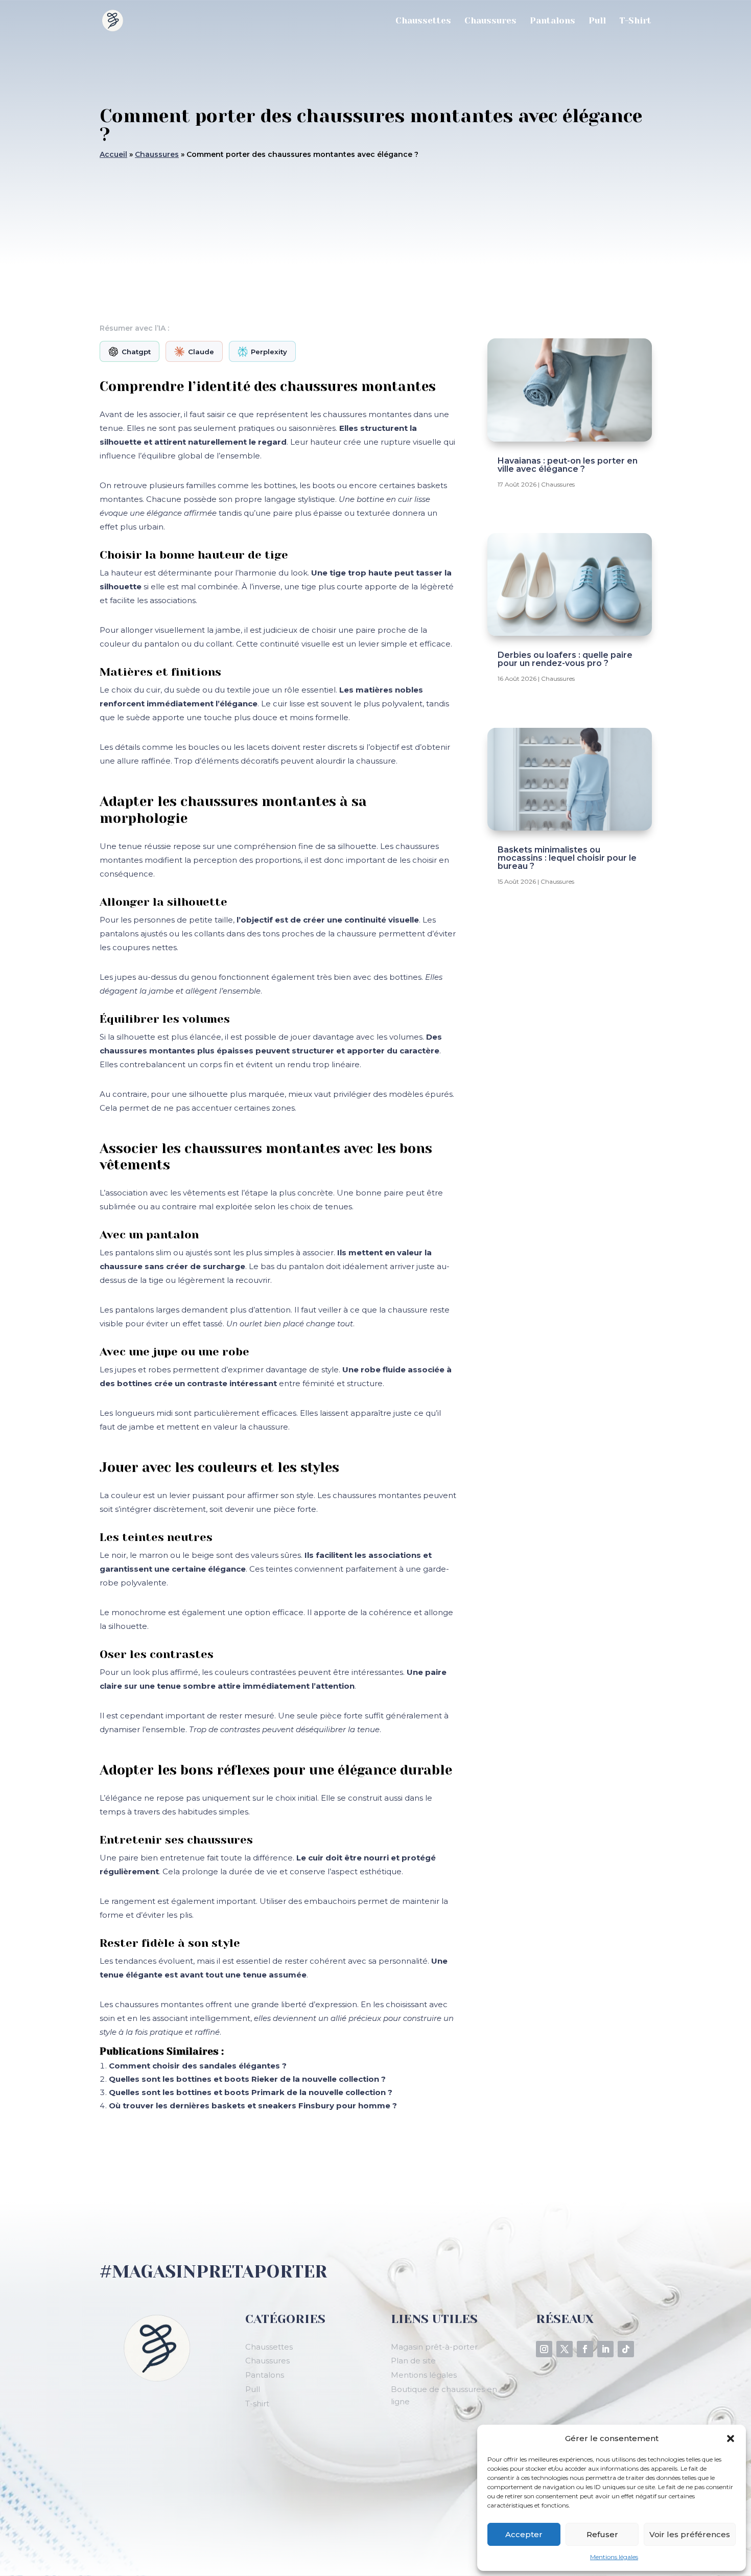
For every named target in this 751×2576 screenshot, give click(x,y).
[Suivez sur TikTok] (626, 2349)
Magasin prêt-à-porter (434, 2347)
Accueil (113, 154)
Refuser (602, 2534)
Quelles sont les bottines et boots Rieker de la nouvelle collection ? (247, 2079)
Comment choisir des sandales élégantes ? (198, 2066)
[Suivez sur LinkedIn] (605, 2349)
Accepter (524, 2534)
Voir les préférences (690, 2534)
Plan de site (413, 2361)
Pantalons (553, 21)
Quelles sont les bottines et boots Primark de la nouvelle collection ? (251, 2092)
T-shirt (257, 2403)
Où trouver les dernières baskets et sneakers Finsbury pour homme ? (253, 2106)
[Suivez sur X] (565, 2349)
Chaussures (490, 21)
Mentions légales (614, 2557)
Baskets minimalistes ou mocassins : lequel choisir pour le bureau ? (567, 858)
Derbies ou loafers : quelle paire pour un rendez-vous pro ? (565, 659)
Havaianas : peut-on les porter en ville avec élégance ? (568, 465)
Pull (597, 21)
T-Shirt (635, 21)
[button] (731, 2439)
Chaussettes (423, 21)
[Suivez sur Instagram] (544, 2349)
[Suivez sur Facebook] (585, 2349)
